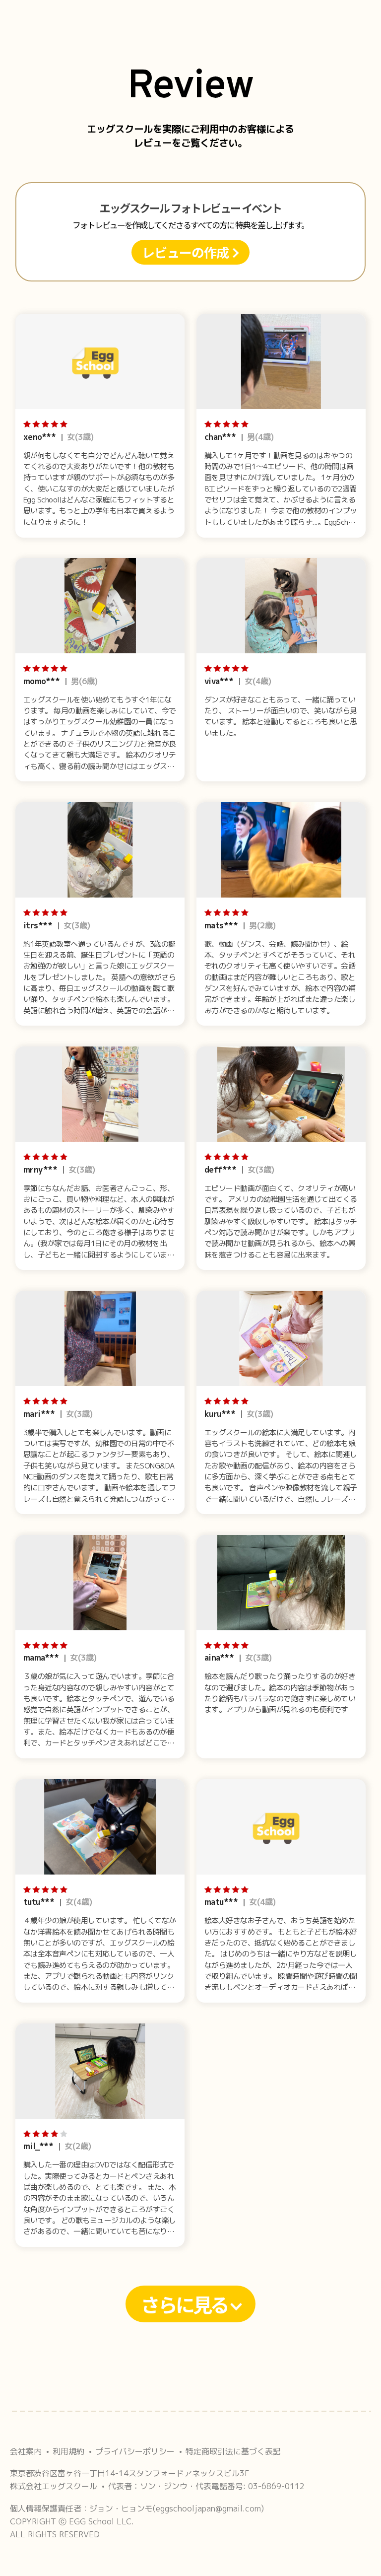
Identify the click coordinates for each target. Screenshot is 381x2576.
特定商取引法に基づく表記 (233, 2451)
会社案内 (26, 2451)
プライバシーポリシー (135, 2451)
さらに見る (186, 2304)
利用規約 (68, 2451)
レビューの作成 (187, 252)
